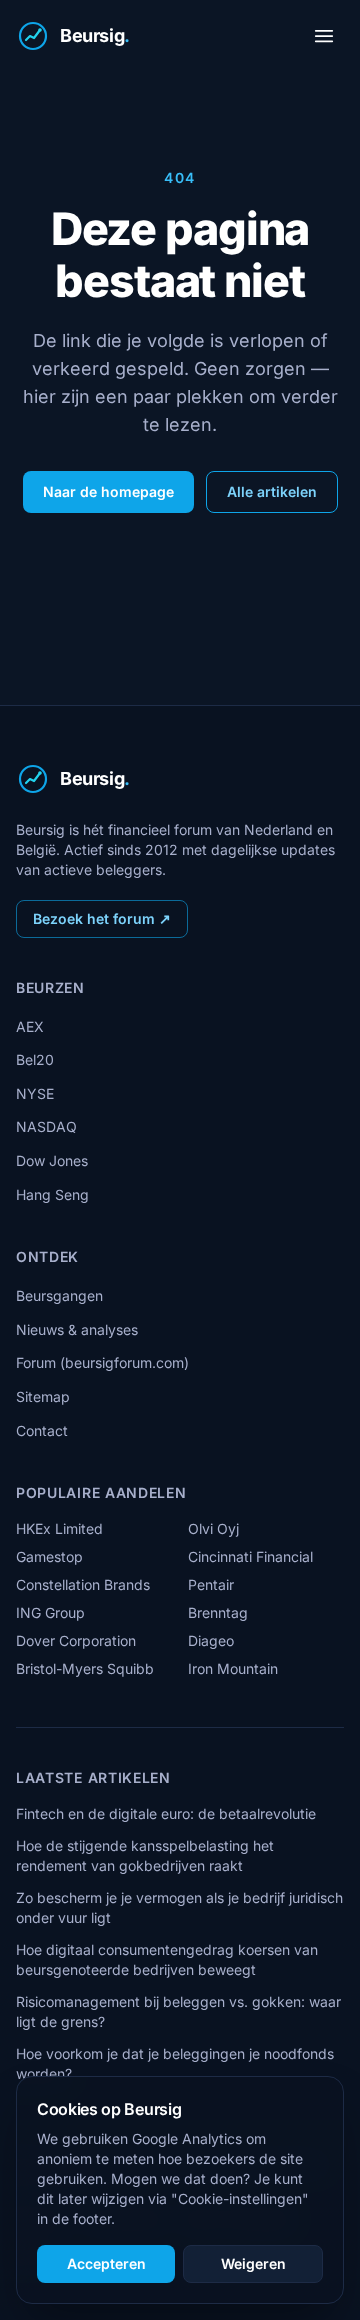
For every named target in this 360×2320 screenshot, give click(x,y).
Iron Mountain (233, 1668)
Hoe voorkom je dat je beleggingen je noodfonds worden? (175, 2063)
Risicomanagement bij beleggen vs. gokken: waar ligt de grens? (178, 2011)
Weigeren (253, 2263)
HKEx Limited (59, 1528)
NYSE (35, 1093)
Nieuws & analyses (77, 1329)
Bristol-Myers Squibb (85, 1668)
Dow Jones (52, 1160)
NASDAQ (46, 1126)
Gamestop (49, 1556)
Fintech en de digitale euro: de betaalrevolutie (166, 1813)
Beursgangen (59, 1295)
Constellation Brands (83, 1584)
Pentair (211, 1584)
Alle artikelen (272, 491)
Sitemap (43, 1396)
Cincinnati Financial (250, 1556)
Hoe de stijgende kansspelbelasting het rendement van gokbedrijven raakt (145, 1855)
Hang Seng (52, 1194)
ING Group (50, 1612)
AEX (30, 1026)
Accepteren (106, 2263)
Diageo (211, 1640)
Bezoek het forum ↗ (102, 918)
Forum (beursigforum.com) (102, 1362)
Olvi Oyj (213, 1528)
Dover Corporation (76, 1640)
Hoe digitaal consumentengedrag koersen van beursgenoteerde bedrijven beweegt (167, 1959)
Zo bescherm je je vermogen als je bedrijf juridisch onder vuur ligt (179, 1907)
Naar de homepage (108, 491)
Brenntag (218, 1612)
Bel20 (35, 1059)
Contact (42, 1430)
